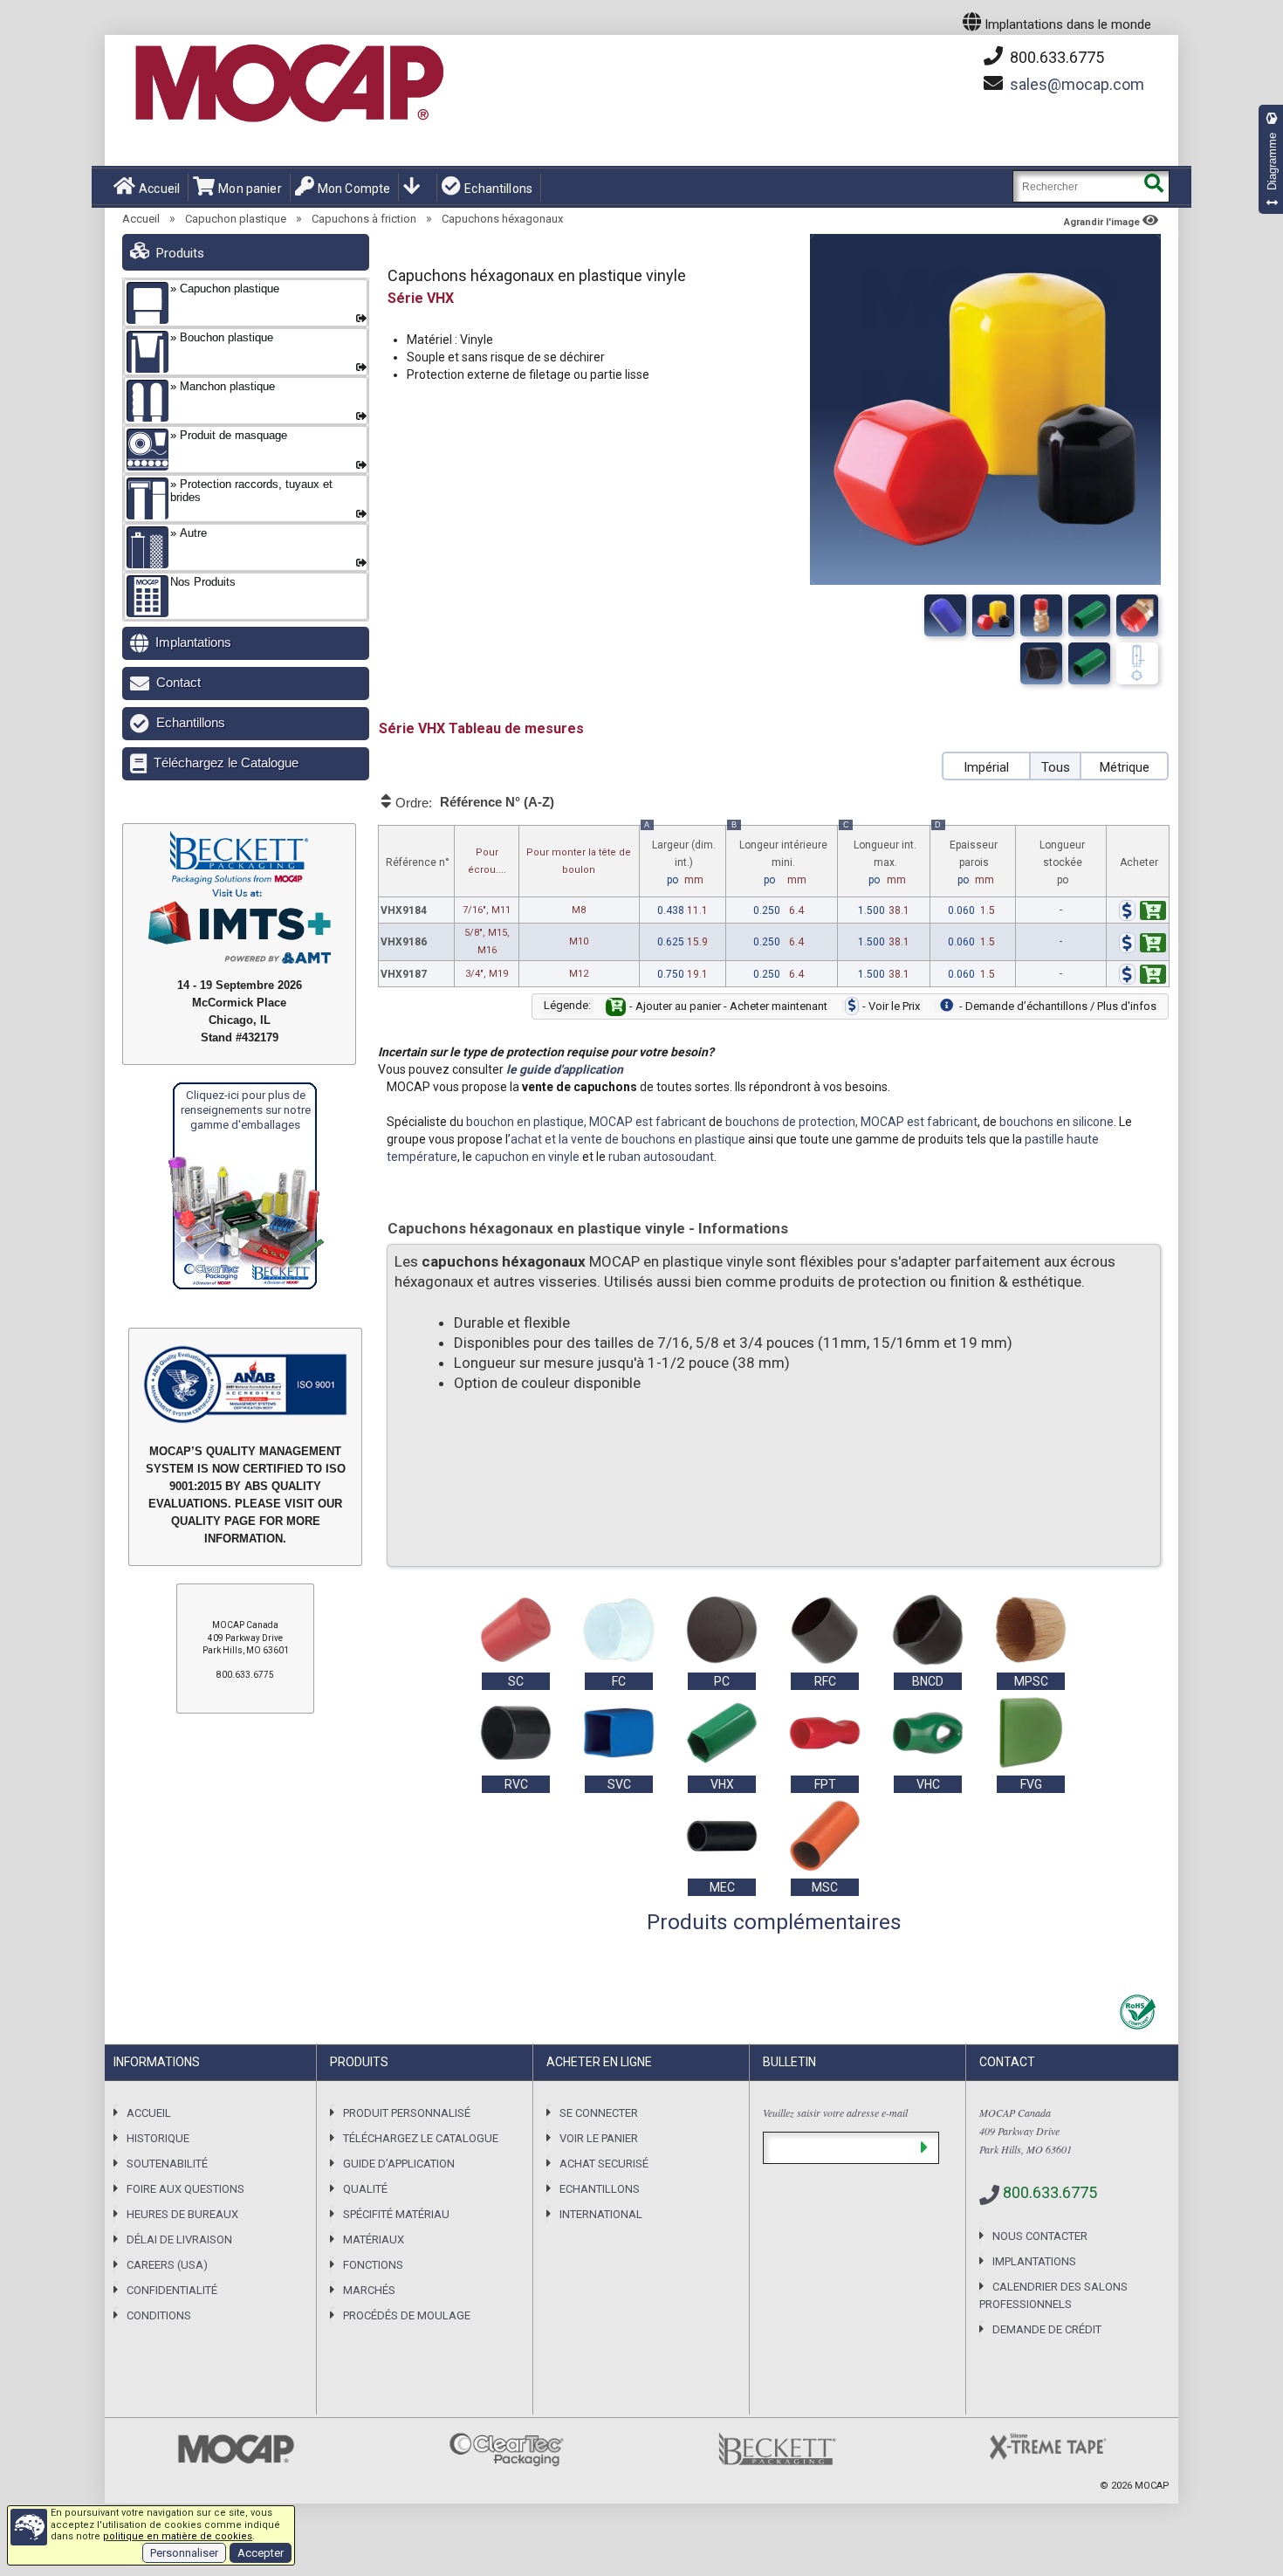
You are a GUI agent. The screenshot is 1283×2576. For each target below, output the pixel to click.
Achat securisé (604, 2164)
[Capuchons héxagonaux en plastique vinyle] (945, 615)
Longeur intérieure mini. (779, 856)
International (601, 2214)
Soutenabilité (167, 2164)
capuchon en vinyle (527, 1157)
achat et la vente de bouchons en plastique (628, 1139)
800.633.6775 (1055, 57)
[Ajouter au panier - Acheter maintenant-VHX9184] (1142, 913)
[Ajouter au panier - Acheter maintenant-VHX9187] (1142, 977)
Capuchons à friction (364, 219)
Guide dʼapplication (399, 2164)
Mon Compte (354, 189)
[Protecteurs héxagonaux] (1041, 615)
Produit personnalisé (407, 2113)
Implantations (193, 642)
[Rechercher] (1153, 186)
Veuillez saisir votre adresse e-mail (835, 2112)
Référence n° (418, 862)
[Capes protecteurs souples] (993, 615)
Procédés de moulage (407, 2315)
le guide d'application (565, 1069)
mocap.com (1077, 84)
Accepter (261, 2553)
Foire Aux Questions (185, 2189)
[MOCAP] (288, 84)
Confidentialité (172, 2290)
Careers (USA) (167, 2265)
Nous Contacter (1040, 2236)
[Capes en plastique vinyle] (1089, 615)
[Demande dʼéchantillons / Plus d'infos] (1112, 913)
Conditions (159, 2315)
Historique (158, 2138)
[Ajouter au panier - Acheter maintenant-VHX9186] (1142, 945)
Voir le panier (599, 2138)
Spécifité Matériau (396, 2214)
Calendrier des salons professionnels (1053, 2295)
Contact (178, 682)
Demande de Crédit (1047, 2329)
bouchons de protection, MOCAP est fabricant (851, 1122)
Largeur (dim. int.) (679, 856)
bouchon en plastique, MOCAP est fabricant (586, 1122)
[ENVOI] (924, 2148)
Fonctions (373, 2265)
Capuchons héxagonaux (502, 219)
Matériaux (374, 2239)
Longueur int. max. (880, 856)
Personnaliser (184, 2553)
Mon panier (250, 189)
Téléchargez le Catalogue (226, 762)
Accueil (159, 189)
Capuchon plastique (236, 219)
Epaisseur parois (966, 856)
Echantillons (498, 189)
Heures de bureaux (182, 2214)
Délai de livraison (179, 2239)
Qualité (365, 2189)
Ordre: (473, 802)
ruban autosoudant (661, 1157)
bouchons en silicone (1057, 1122)
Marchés (369, 2290)
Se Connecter (599, 2113)
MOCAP (1152, 2486)
